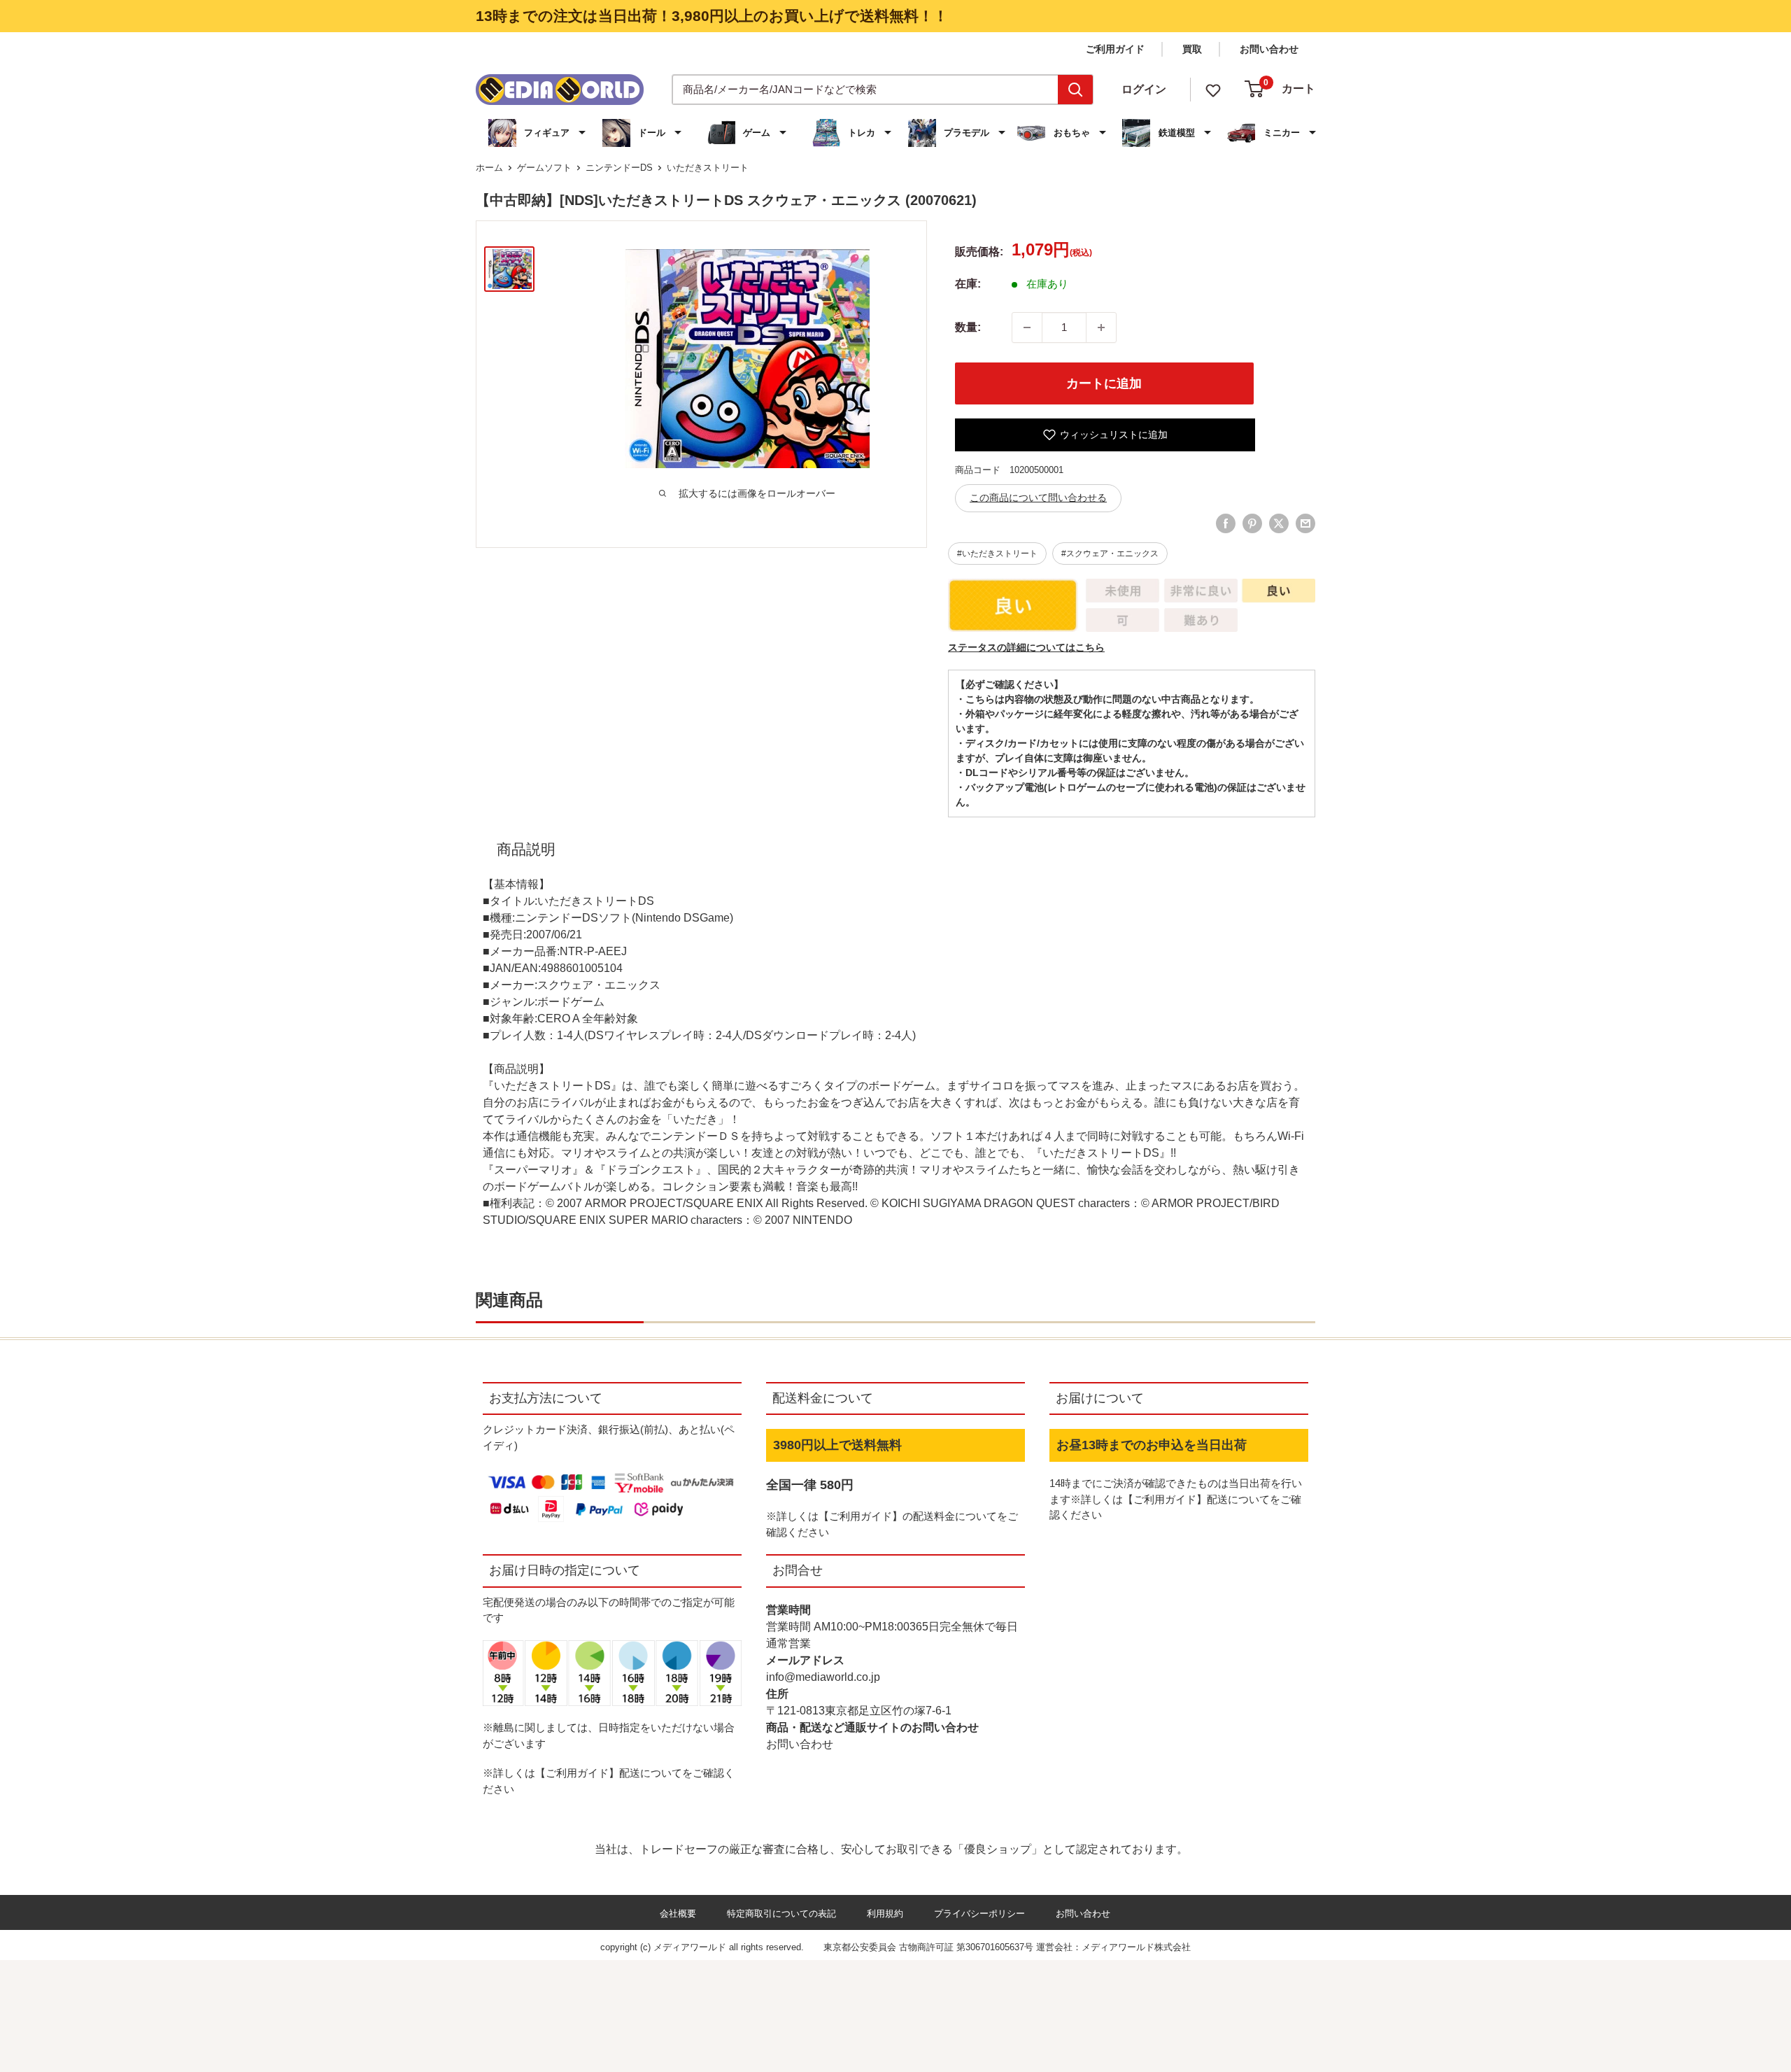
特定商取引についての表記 (781, 1914)
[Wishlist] (1213, 89)
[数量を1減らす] (1027, 327)
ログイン (1144, 89)
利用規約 (885, 1914)
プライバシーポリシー (979, 1914)
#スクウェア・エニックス (1110, 554)
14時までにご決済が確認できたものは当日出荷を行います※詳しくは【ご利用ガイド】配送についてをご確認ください (1176, 1499)
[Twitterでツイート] (1279, 523)
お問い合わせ (1269, 49)
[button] (539, 133)
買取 (1192, 49)
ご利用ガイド (1115, 49)
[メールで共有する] (1305, 523)
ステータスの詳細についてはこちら (1026, 647)
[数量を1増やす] (1101, 327)
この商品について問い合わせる (1038, 498)
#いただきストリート (997, 554)
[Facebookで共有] (1226, 523)
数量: (968, 327)
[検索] (1075, 90)
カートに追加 (1104, 383)
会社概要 (678, 1914)
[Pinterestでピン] (1252, 523)
